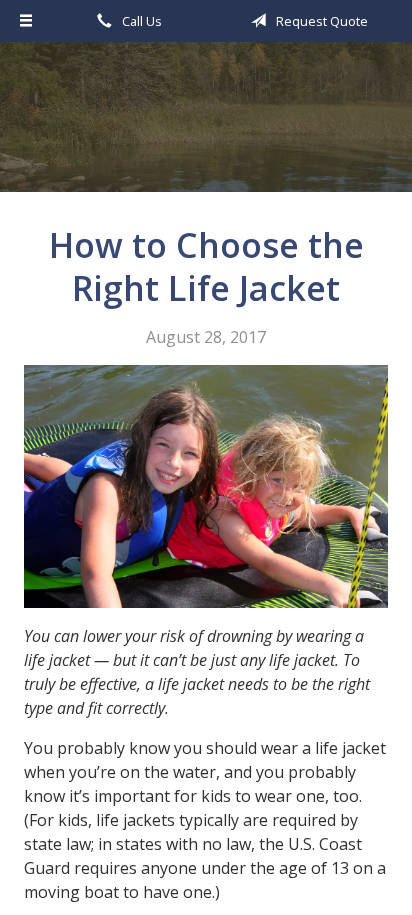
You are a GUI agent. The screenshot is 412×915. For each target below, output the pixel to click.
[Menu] (26, 21)
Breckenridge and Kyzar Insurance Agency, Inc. (206, 126)
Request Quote (320, 21)
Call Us (140, 21)
